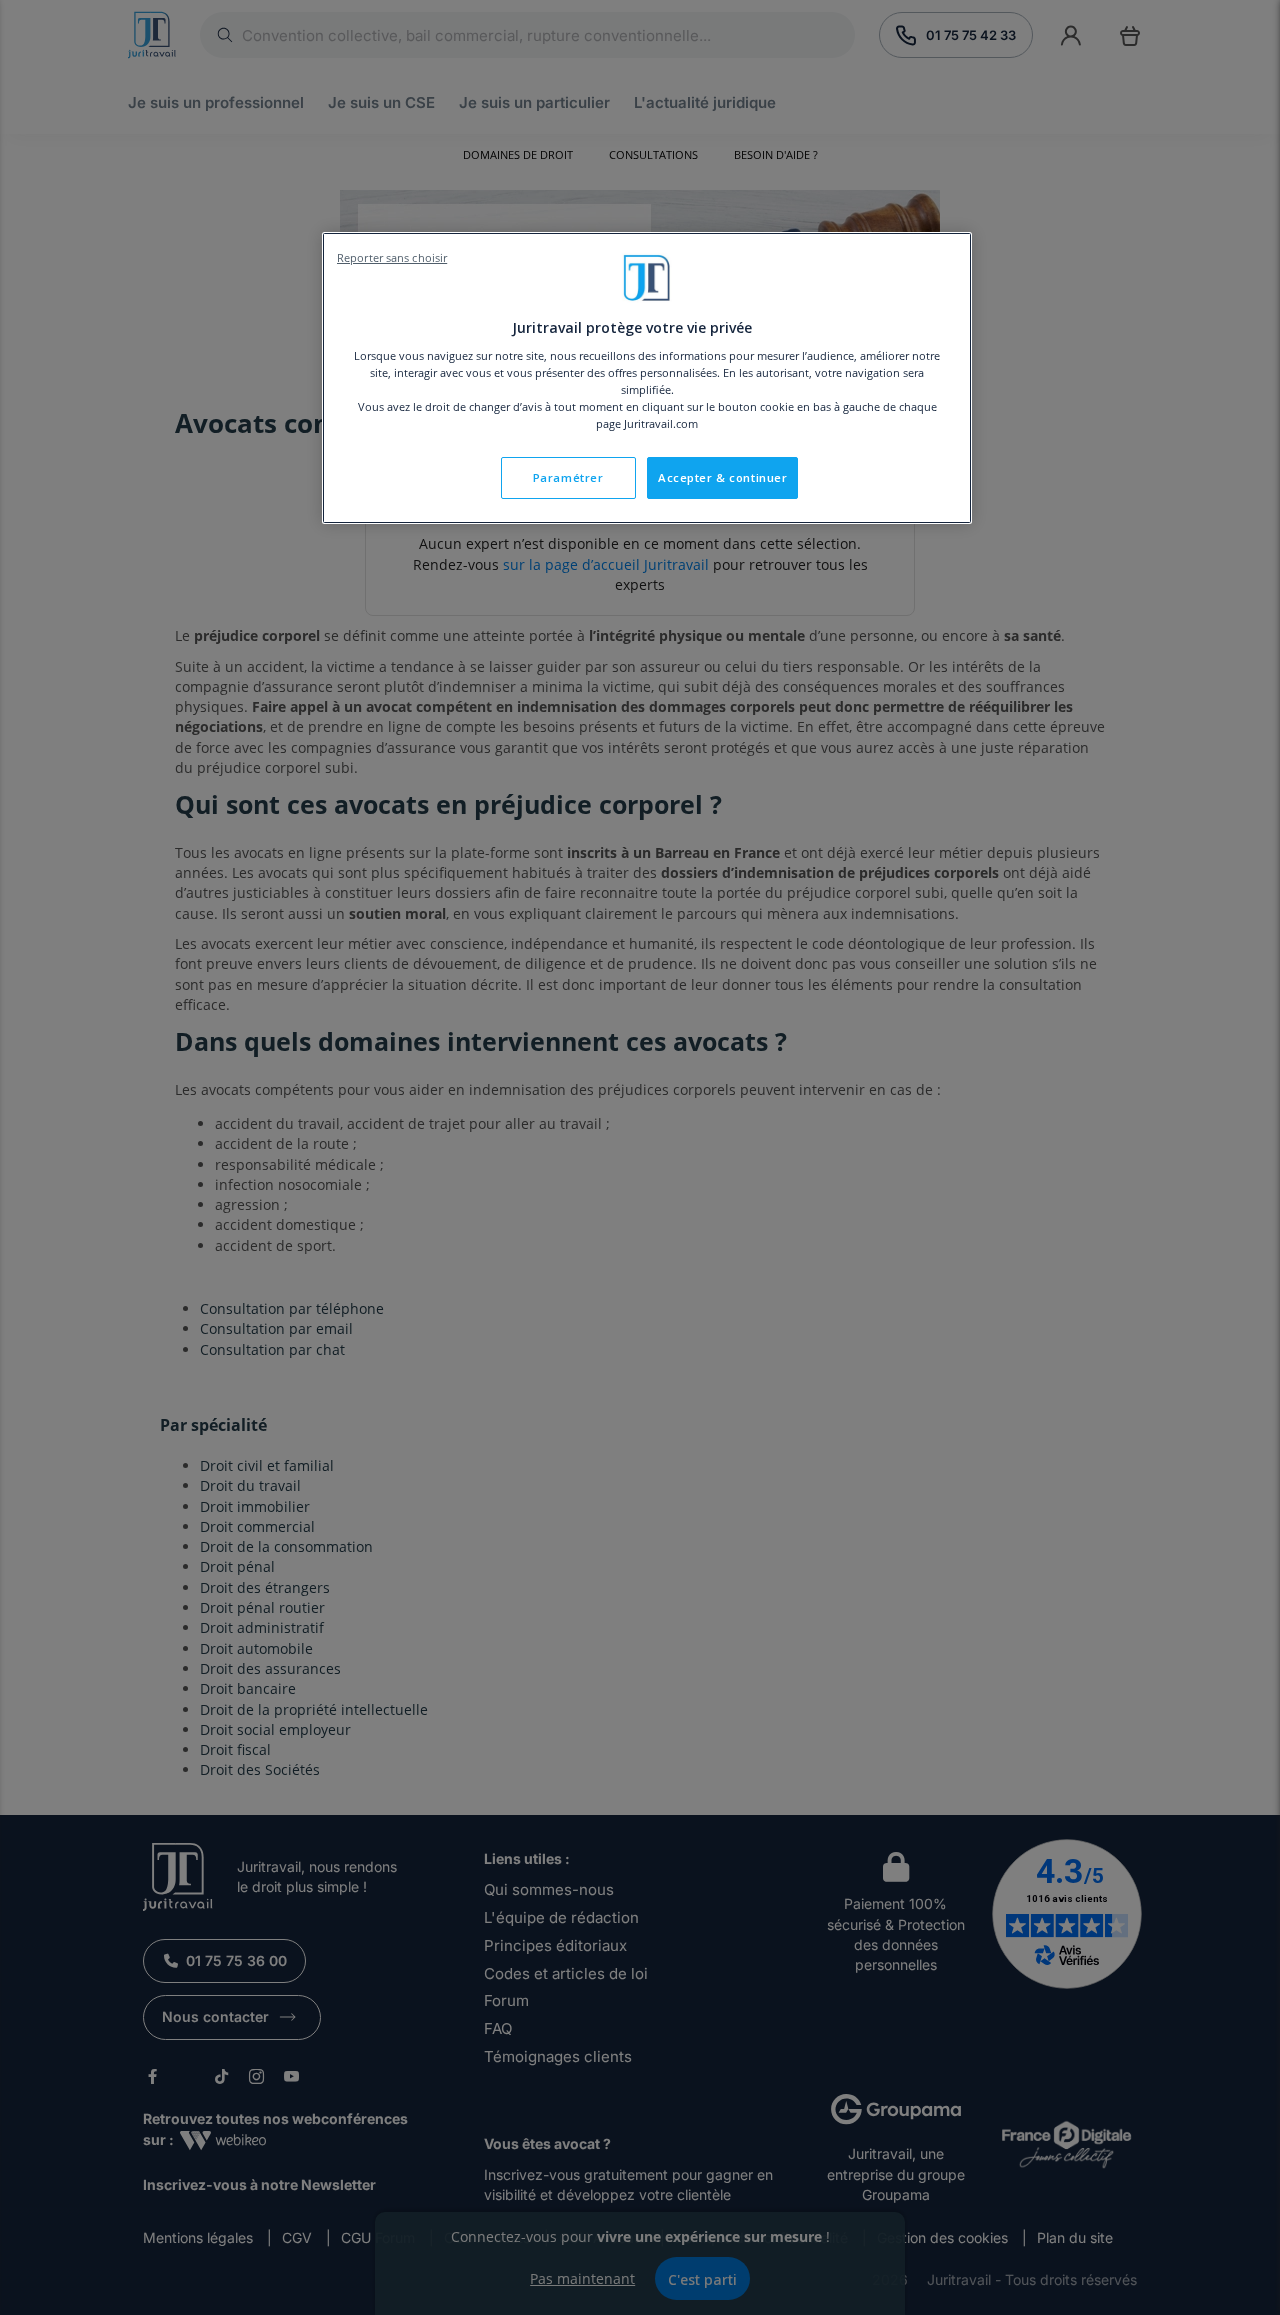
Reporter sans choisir (392, 258)
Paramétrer (568, 477)
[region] (647, 378)
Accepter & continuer (722, 477)
